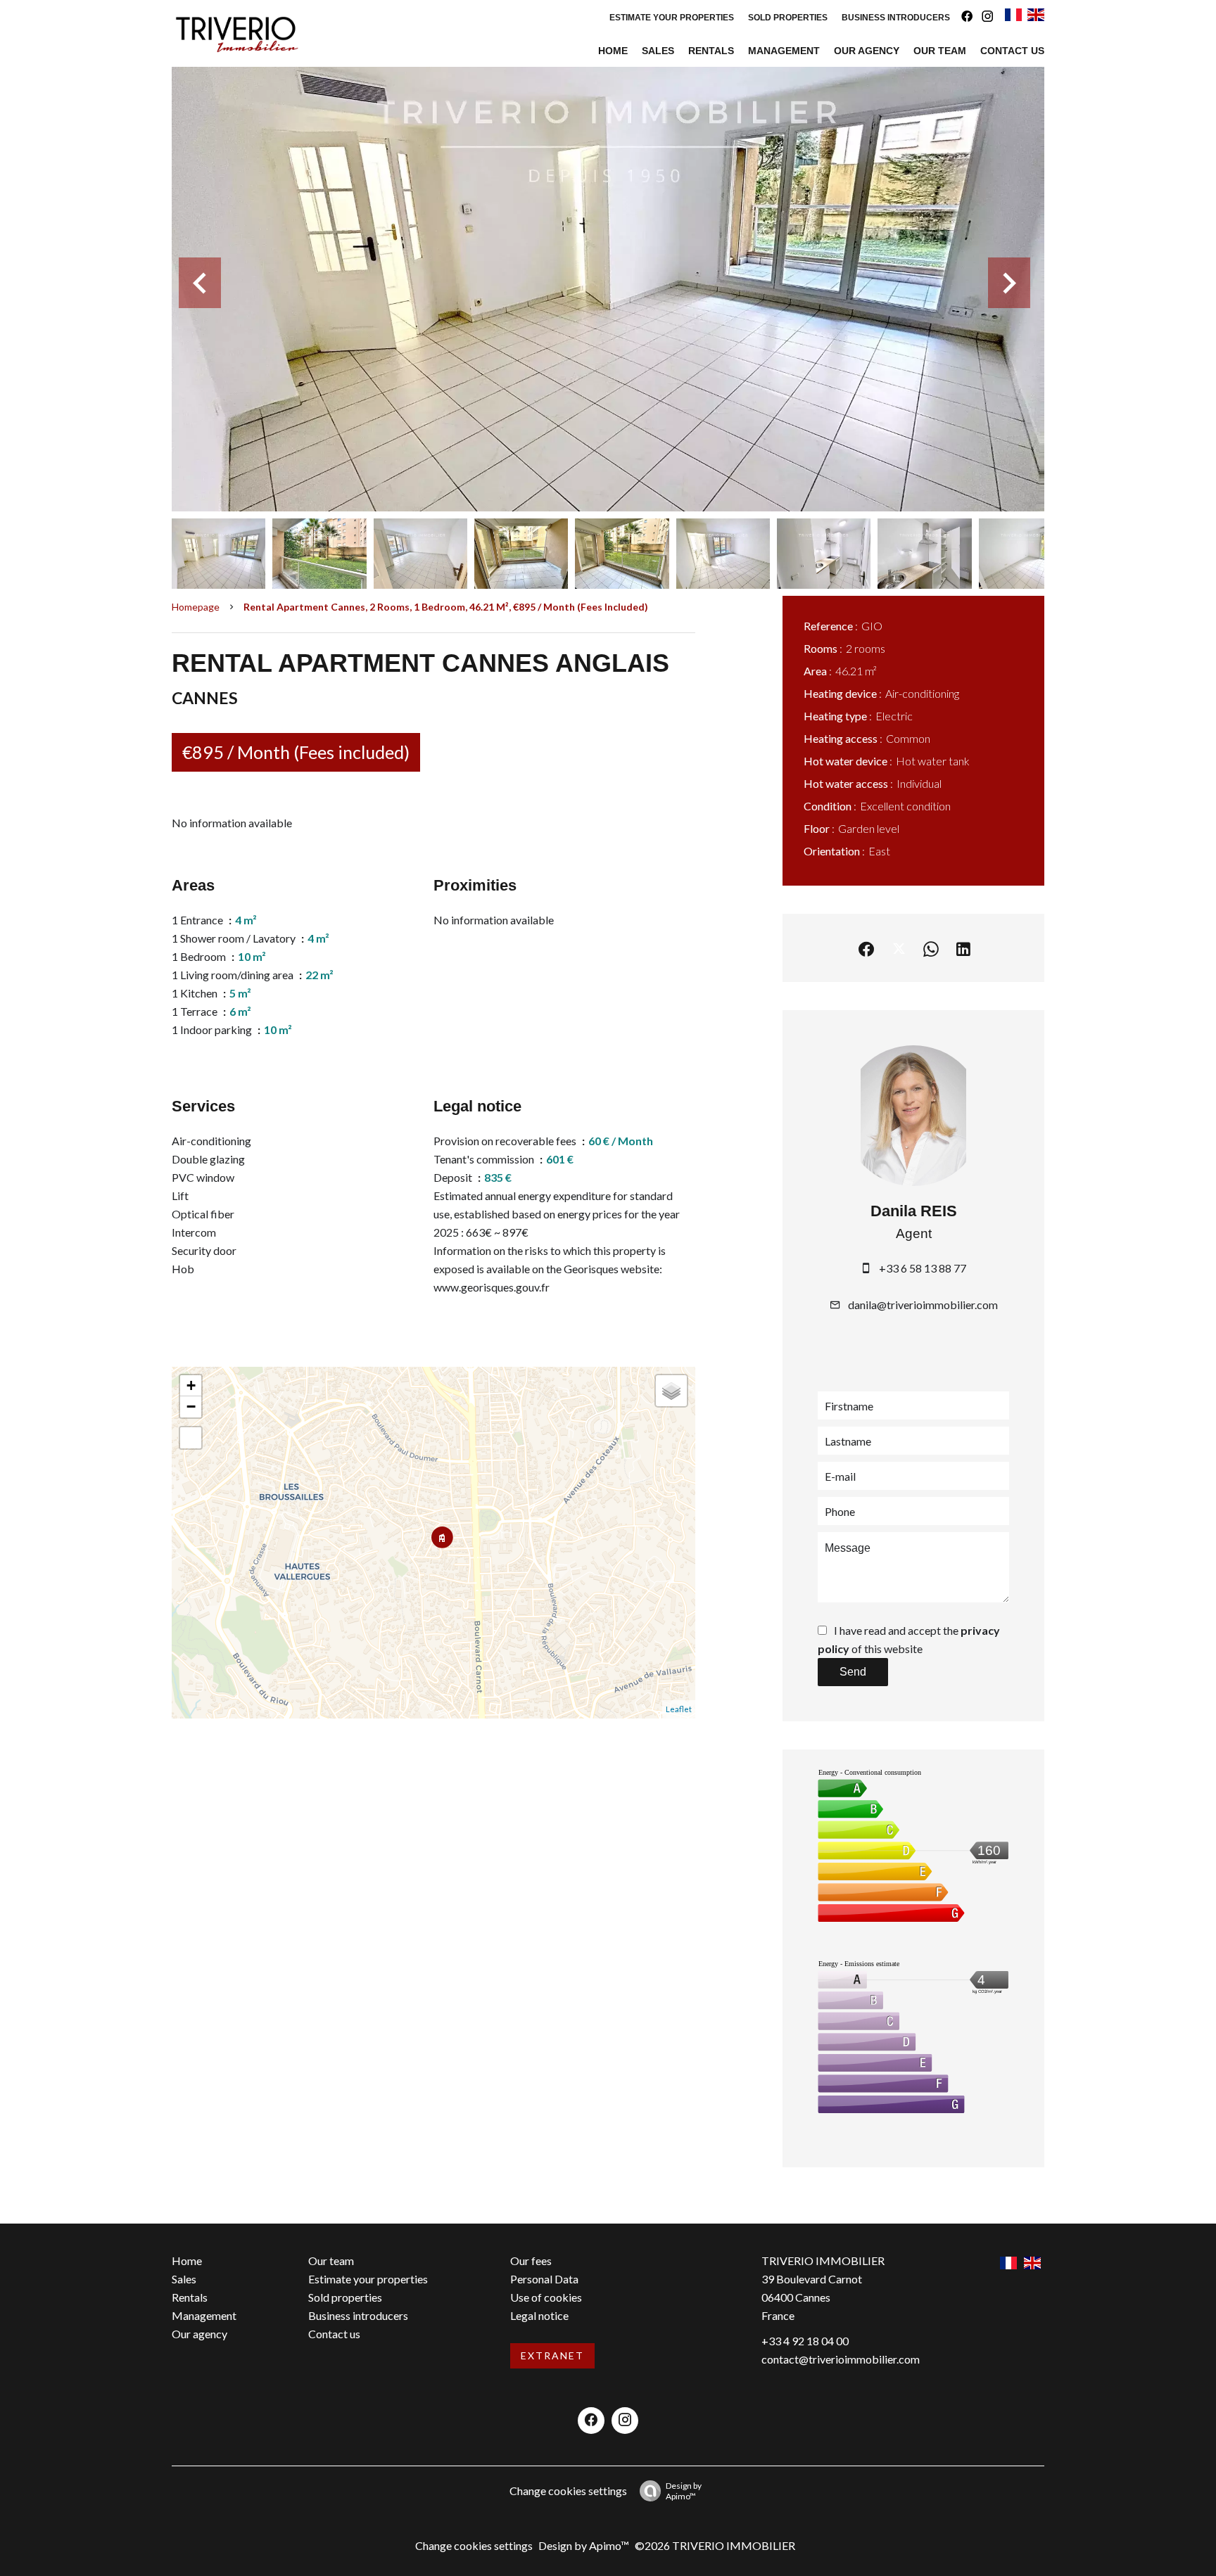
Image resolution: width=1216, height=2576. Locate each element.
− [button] (191, 1407)
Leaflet (679, 1709)
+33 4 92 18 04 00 (805, 2341)
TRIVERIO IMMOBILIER (823, 2261)
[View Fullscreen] (191, 1438)
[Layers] (671, 1391)
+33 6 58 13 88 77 (923, 1268)
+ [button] (191, 1385)
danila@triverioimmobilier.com (923, 1305)
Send (853, 1672)
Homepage (196, 607)
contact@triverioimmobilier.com (841, 2359)
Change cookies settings (568, 2491)
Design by (684, 2491)
